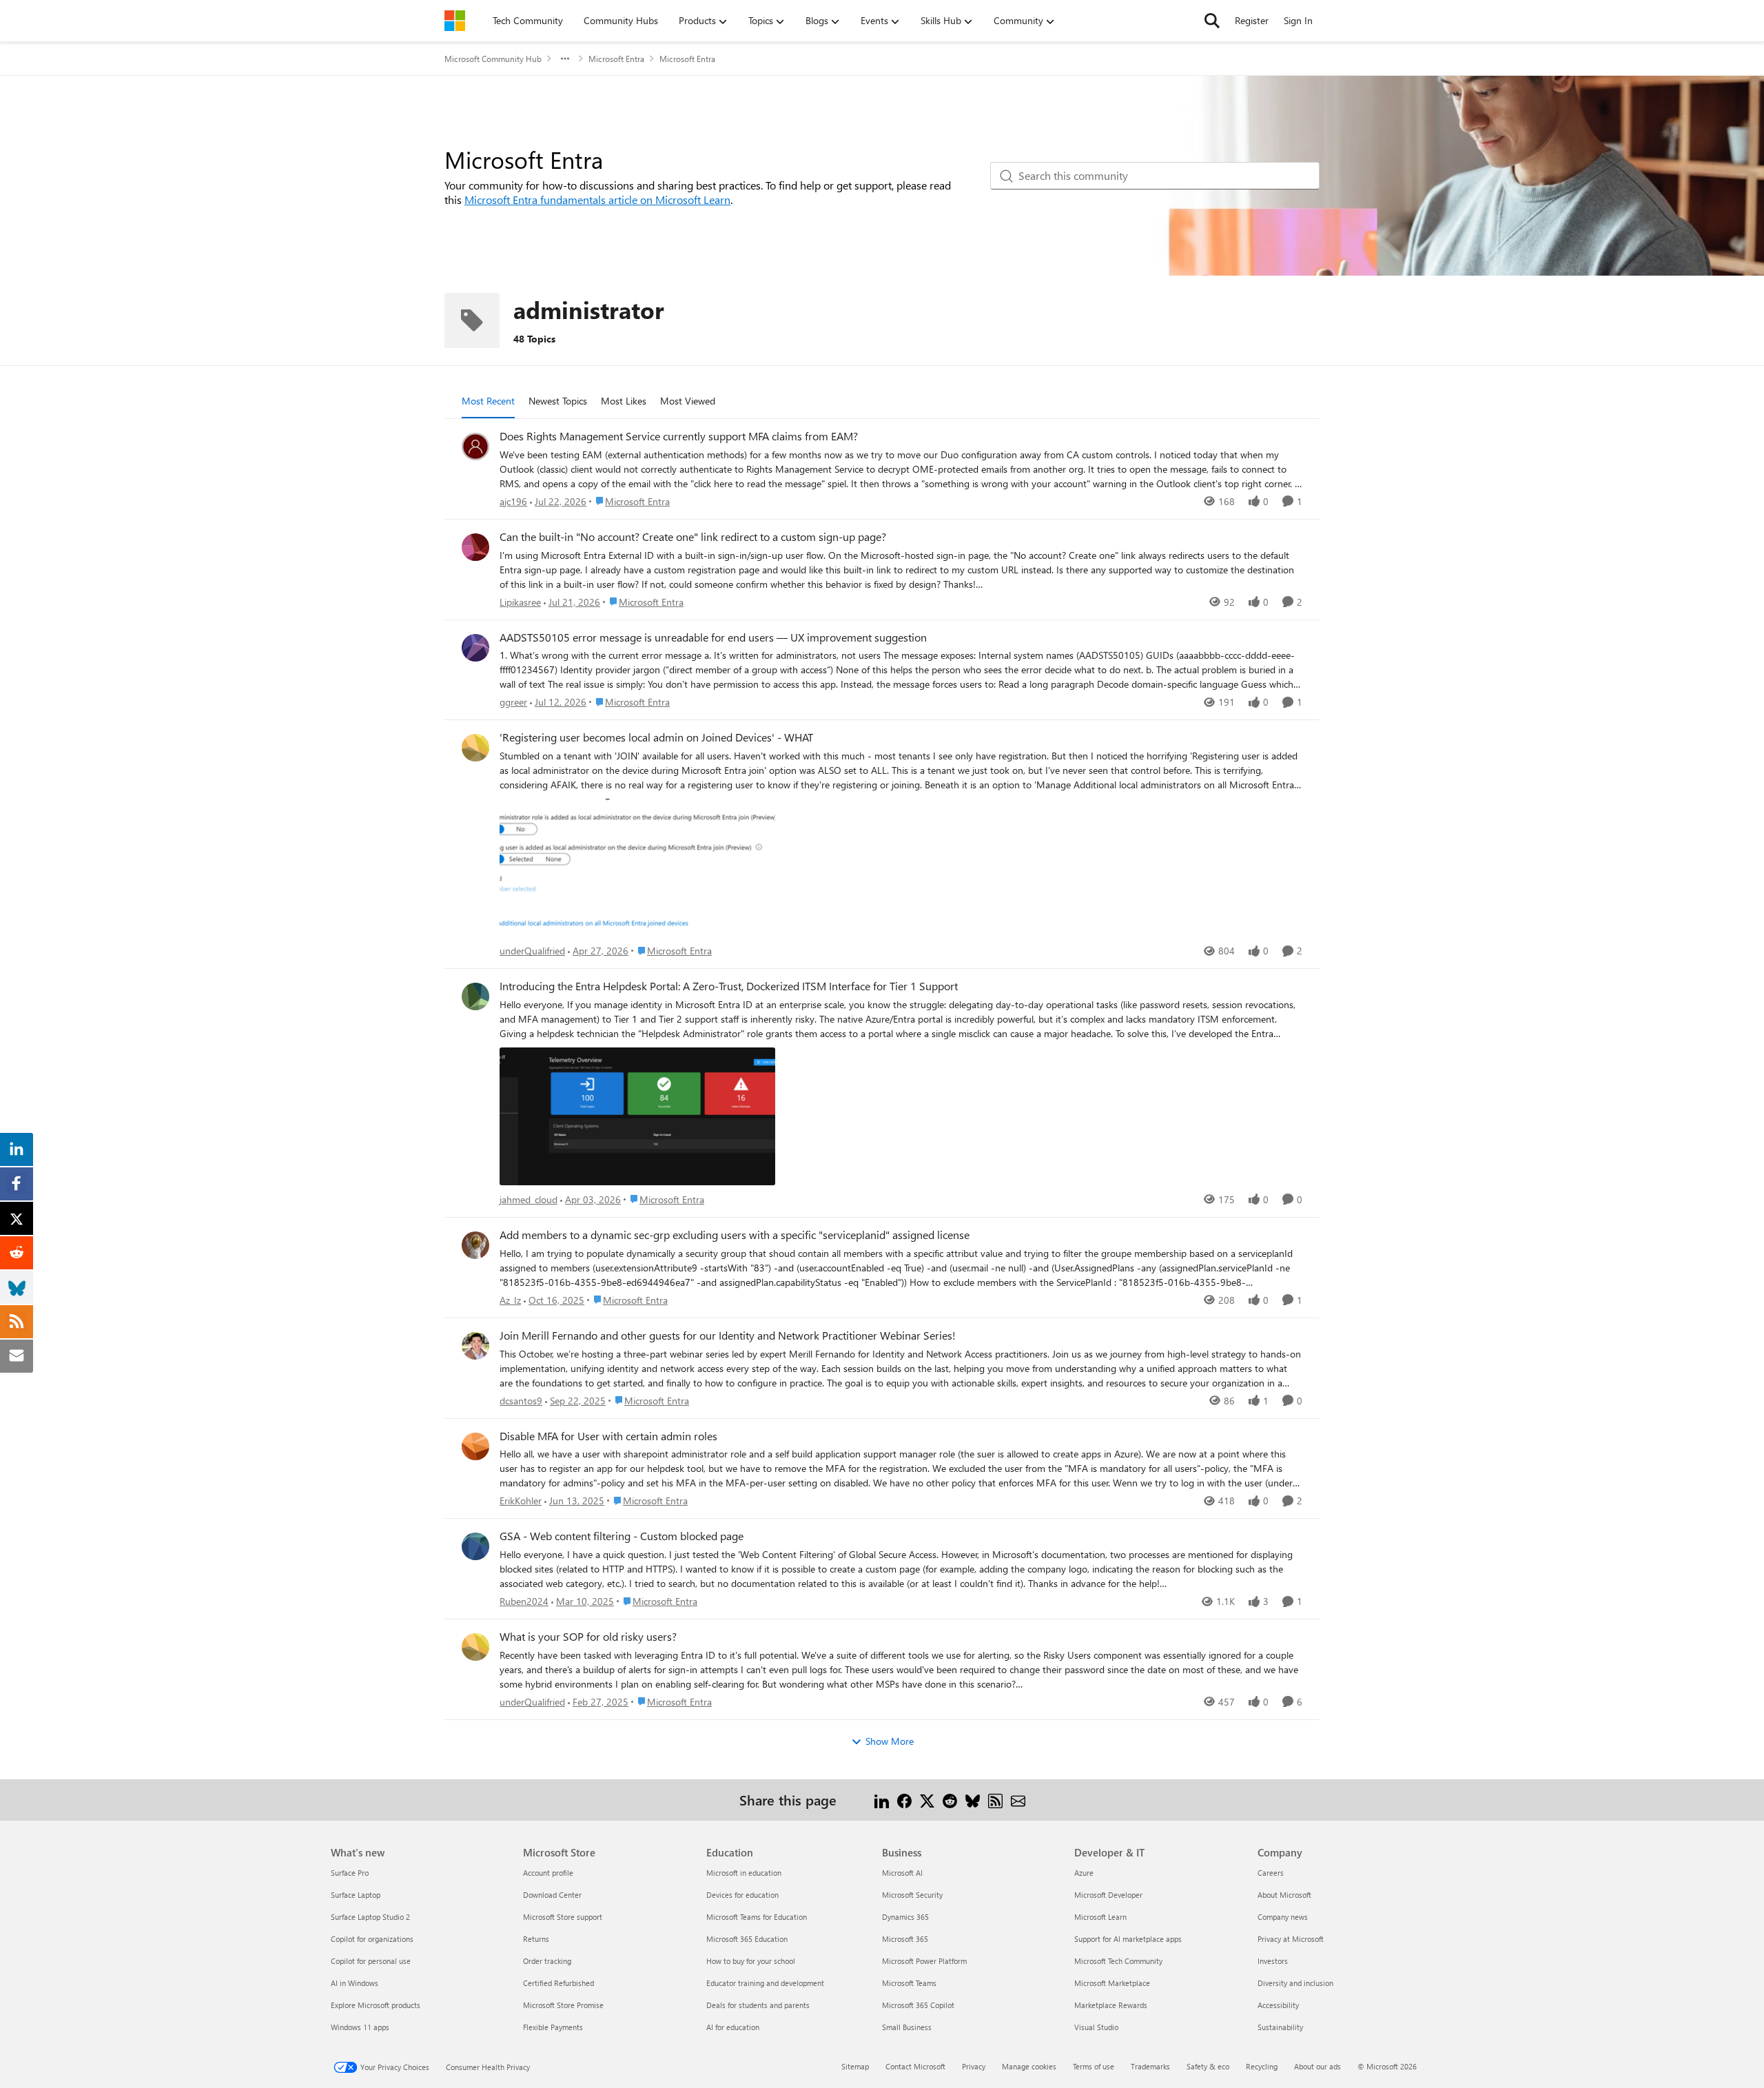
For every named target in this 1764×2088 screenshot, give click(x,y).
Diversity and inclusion (1295, 1983)
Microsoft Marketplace (1112, 1983)
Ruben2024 (524, 1601)
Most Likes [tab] (624, 401)
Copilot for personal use (371, 1961)
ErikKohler (521, 1501)
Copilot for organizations (372, 1939)
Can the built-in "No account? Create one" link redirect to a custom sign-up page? (693, 537)
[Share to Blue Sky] (973, 1800)
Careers (1271, 1873)
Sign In (1298, 20)
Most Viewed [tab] (688, 401)
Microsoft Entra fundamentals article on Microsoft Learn (597, 199)
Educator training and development (765, 1983)
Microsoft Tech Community (1118, 1961)
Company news (1283, 1917)
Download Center (552, 1895)
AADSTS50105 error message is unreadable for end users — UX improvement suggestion (713, 637)
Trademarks (1150, 2066)
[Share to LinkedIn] (882, 1800)
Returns (536, 1939)
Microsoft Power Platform (924, 1961)
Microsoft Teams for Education (757, 1917)
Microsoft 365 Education (747, 1939)
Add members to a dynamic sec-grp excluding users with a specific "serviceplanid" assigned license (735, 1235)
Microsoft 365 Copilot (918, 2005)
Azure (1084, 1873)
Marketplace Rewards (1111, 2005)
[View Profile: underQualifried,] (475, 748)
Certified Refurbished (558, 1983)
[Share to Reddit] (950, 1800)
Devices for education (742, 1895)
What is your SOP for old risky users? (588, 1637)
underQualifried (532, 951)
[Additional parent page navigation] (565, 59)
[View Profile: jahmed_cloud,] (475, 996)
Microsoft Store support (563, 1917)
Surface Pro (350, 1873)
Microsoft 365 (905, 1939)
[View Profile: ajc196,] (475, 447)
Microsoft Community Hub (493, 59)
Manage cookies (1029, 2066)
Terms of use (1094, 2066)
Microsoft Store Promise (563, 2005)
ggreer (513, 702)
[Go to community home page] (455, 21)
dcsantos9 (521, 1401)
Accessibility (1278, 2005)
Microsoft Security (912, 1895)
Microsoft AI (902, 1873)
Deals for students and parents (758, 2005)
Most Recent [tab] (488, 401)
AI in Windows (355, 1983)
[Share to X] (927, 1800)
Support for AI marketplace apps (1128, 1939)
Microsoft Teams (909, 1983)
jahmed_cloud (529, 1199)
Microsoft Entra (616, 59)
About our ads (1317, 2066)
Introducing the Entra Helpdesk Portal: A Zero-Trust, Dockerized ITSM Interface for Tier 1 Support (729, 986)
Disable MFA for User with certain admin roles (608, 1436)
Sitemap (855, 2066)
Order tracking (547, 1961)
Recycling (1262, 2066)
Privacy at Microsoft (1291, 1939)
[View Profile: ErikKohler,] (475, 1446)
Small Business (907, 2027)
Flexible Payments (553, 2027)
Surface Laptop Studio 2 (370, 1917)
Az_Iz (510, 1300)
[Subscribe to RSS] (995, 1800)
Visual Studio (1096, 2027)
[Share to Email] (1018, 1800)
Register (1252, 20)
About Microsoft (1284, 1895)
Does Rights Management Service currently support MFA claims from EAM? (679, 436)
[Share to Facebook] (904, 1800)
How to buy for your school (751, 1961)
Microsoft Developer (1108, 1895)
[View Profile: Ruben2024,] (475, 1546)
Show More (890, 1741)
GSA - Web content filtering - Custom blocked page (622, 1536)
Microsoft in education (744, 1873)
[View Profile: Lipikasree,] (475, 547)
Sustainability (1280, 2027)
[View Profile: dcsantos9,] (475, 1346)
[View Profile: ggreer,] (475, 648)
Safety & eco (1208, 2066)
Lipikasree (520, 602)
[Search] (1212, 21)
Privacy (974, 2066)
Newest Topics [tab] (558, 401)
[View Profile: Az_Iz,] (475, 1245)
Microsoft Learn (1100, 1917)
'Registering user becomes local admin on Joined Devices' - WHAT (656, 737)
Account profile (548, 1873)
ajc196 (513, 501)
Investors (1273, 1961)
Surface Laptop (356, 1895)
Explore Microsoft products (376, 2005)
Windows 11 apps (360, 2027)
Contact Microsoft (915, 2066)
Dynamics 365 (905, 1917)
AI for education (733, 2027)
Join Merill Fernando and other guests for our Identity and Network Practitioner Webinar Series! (728, 1335)
